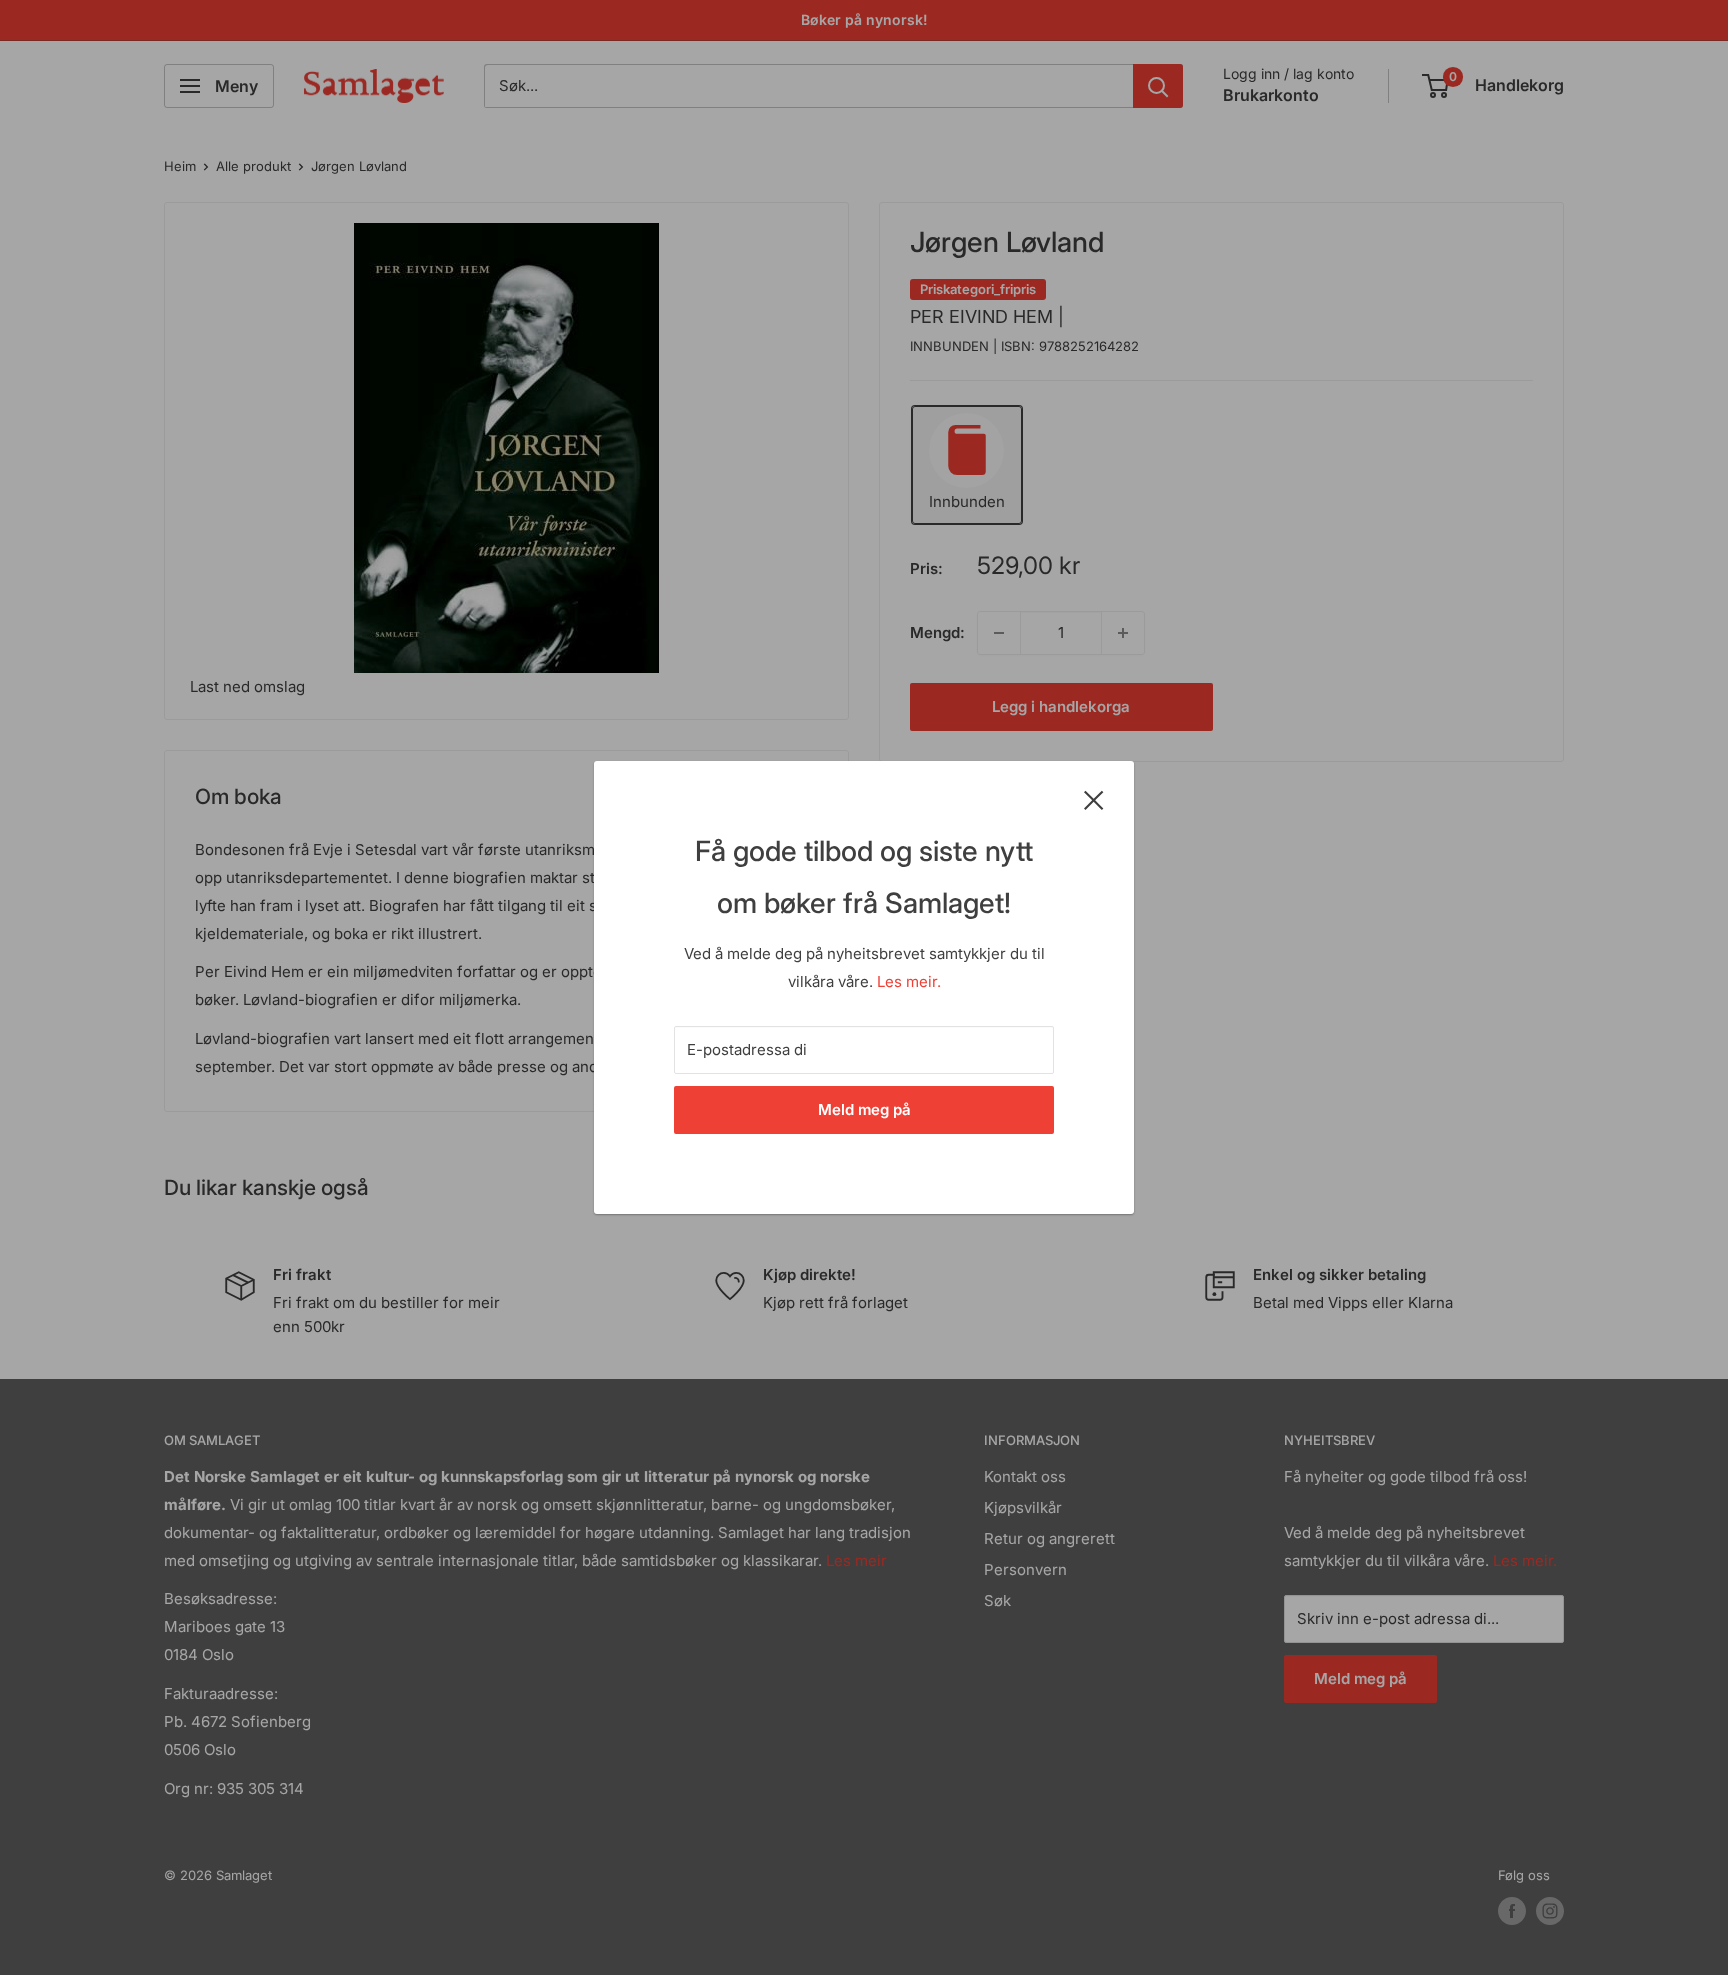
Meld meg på (864, 1109)
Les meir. (909, 981)
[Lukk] (1094, 799)
